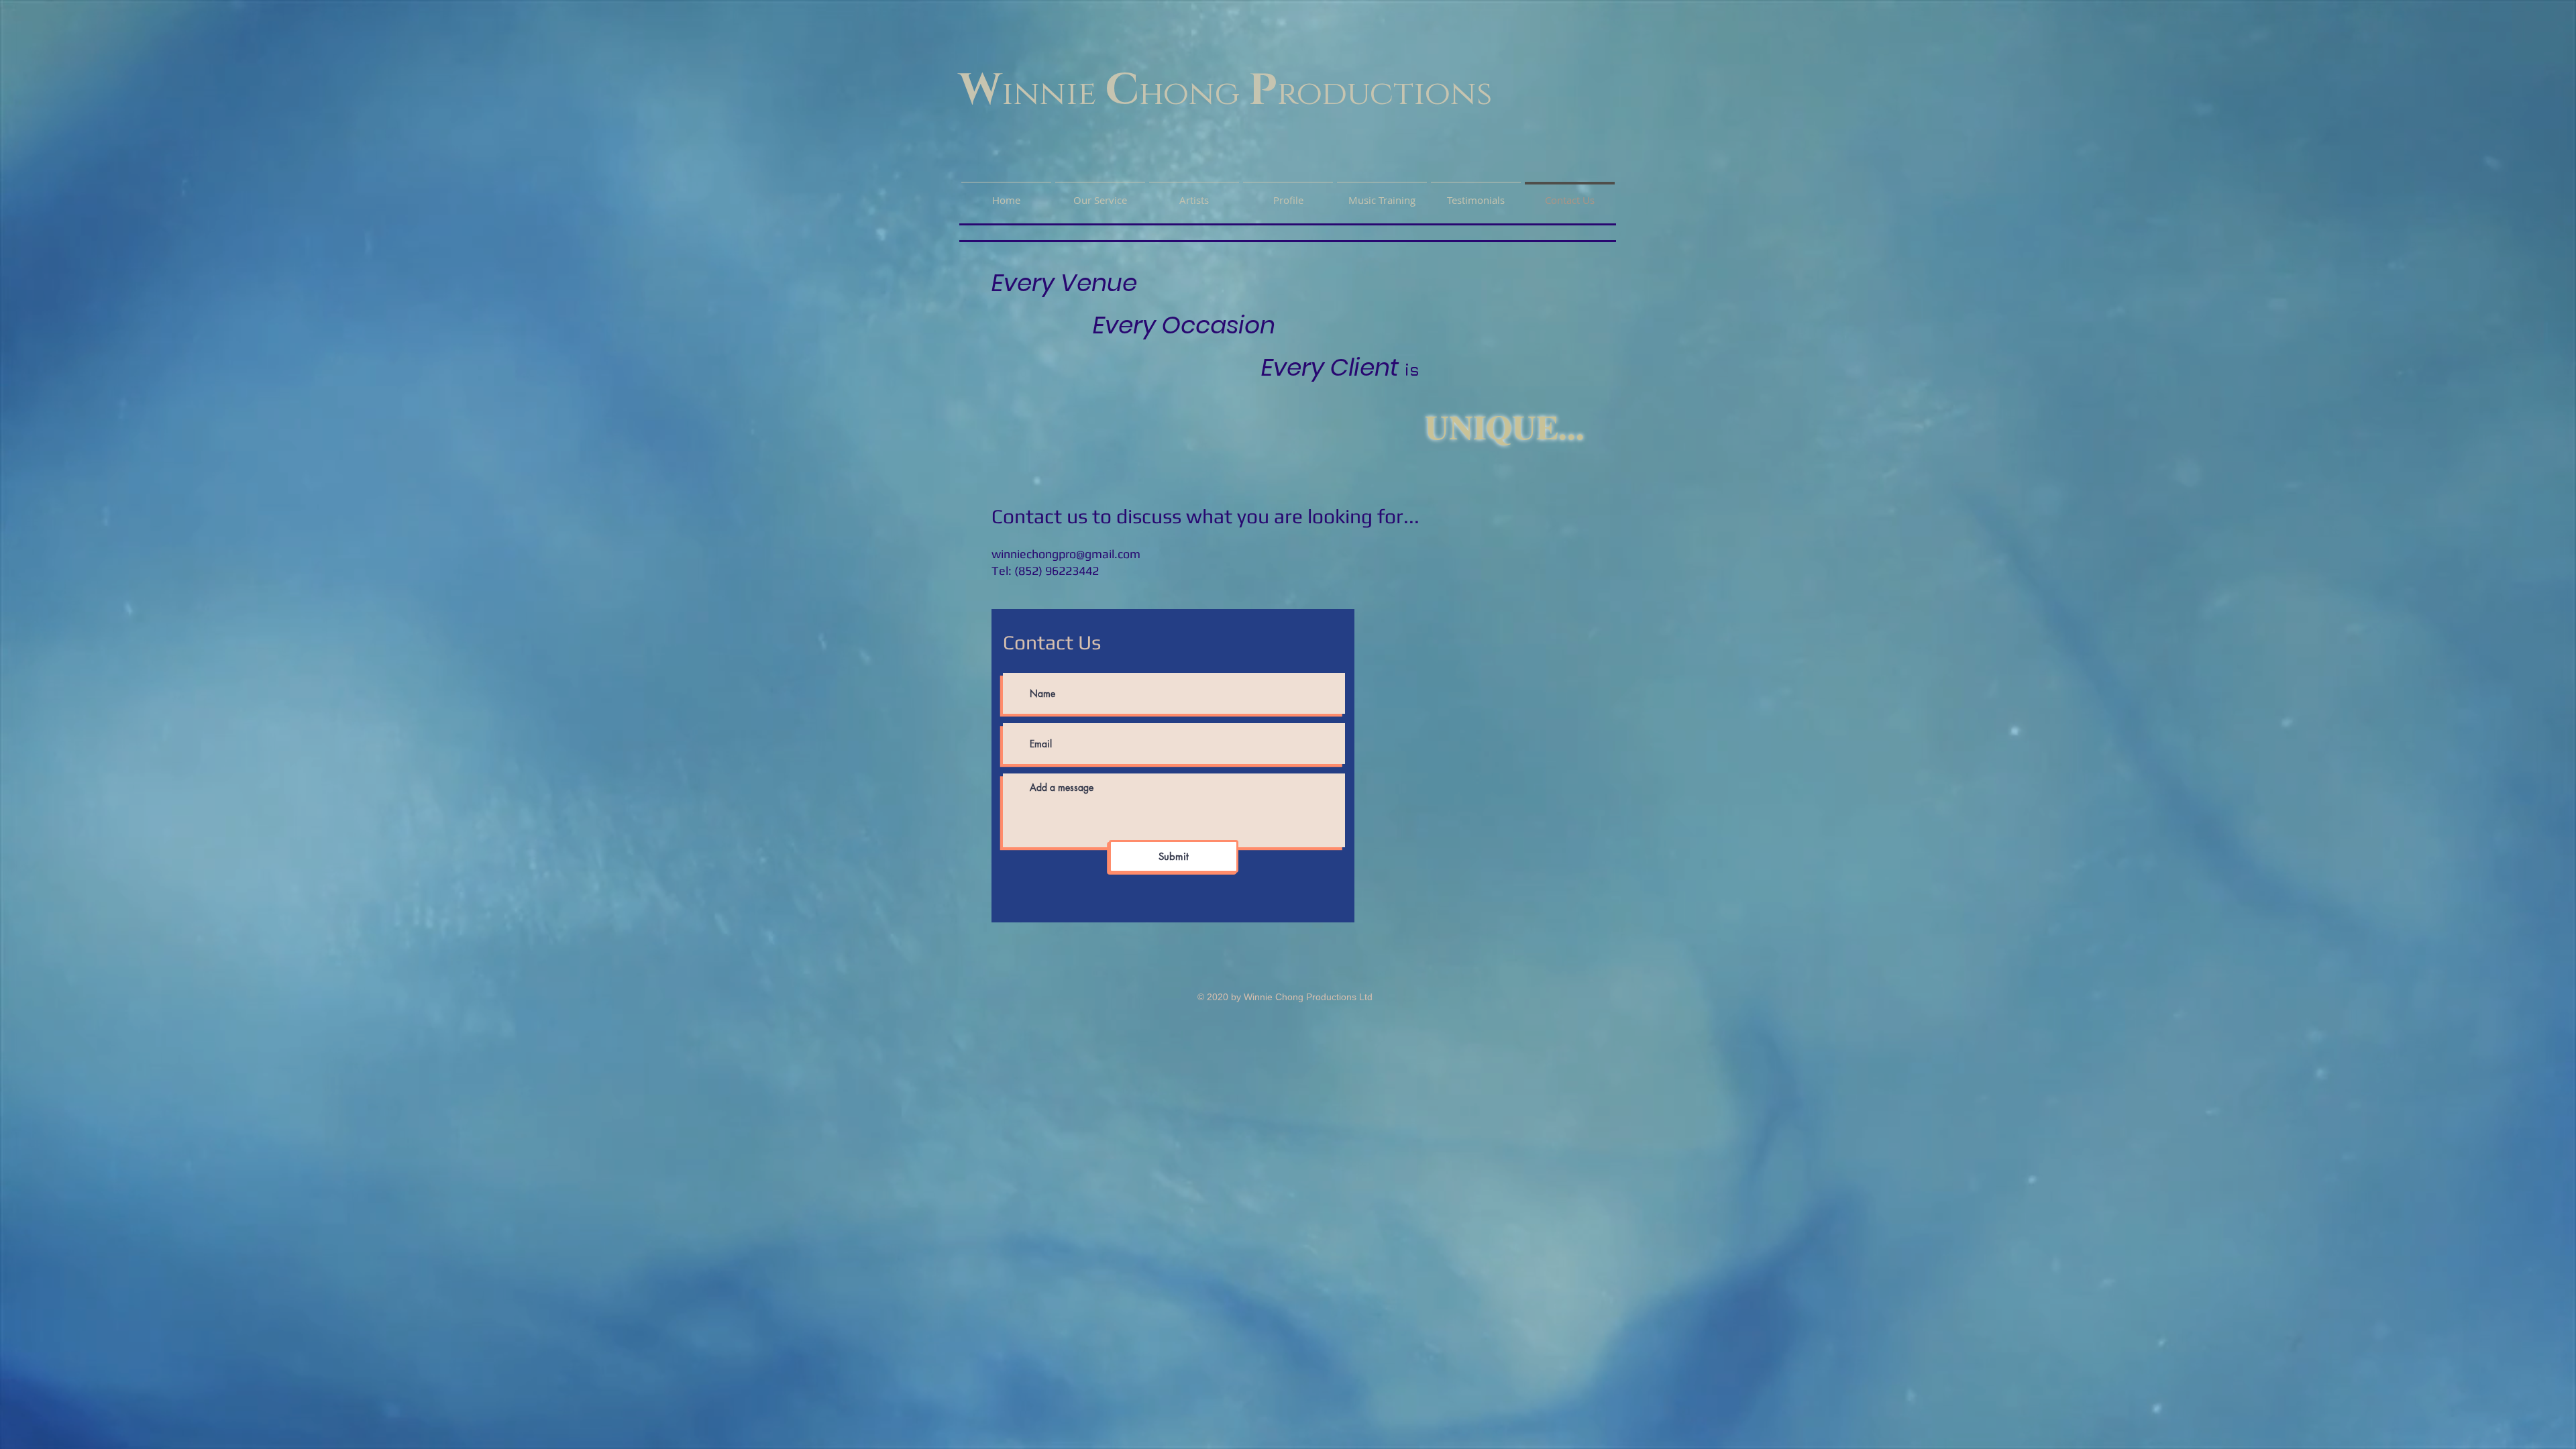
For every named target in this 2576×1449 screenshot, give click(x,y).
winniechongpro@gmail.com (1066, 554)
